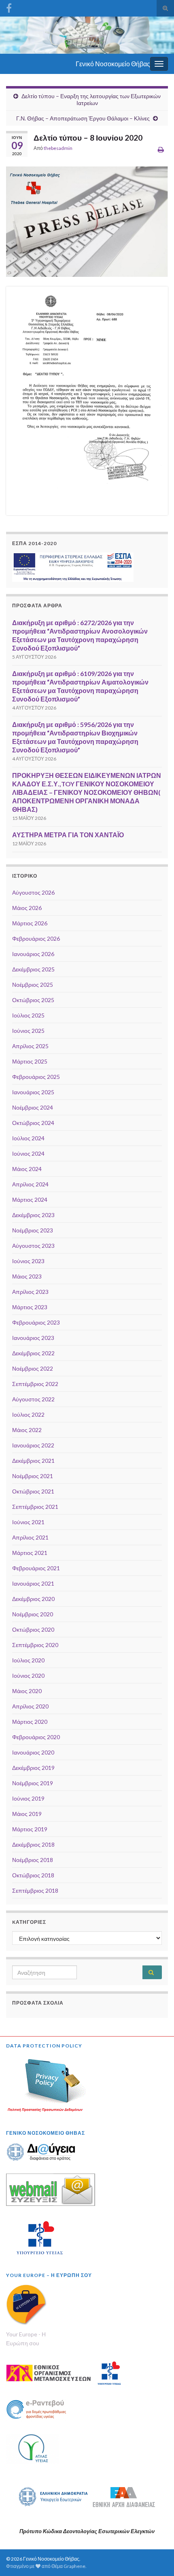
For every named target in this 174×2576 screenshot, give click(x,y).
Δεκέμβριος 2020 (33, 1599)
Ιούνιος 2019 (28, 1798)
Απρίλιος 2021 (30, 1537)
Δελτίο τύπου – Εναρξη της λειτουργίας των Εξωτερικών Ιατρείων (91, 99)
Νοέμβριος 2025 (33, 985)
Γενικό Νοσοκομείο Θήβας (113, 64)
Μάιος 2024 (27, 1169)
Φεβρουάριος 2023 (36, 1322)
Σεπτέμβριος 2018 (35, 1890)
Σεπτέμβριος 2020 (35, 1645)
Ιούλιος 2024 (28, 1138)
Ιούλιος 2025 (28, 1015)
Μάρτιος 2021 (30, 1553)
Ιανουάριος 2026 (33, 954)
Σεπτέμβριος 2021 (35, 1507)
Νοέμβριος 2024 (33, 1107)
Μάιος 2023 (27, 1276)
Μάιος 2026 (27, 908)
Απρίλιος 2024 (30, 1184)
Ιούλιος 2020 (28, 1660)
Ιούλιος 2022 (28, 1414)
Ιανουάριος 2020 (33, 1752)
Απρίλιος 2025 (30, 1046)
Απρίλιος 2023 (30, 1292)
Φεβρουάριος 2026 (36, 938)
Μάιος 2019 (27, 1814)
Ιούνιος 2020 (28, 1676)
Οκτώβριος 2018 (33, 1875)
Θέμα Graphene (68, 2566)
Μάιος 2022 (27, 1430)
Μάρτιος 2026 (30, 923)
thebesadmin (58, 148)
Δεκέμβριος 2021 (33, 1461)
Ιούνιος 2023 (28, 1261)
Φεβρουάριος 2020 (36, 1737)
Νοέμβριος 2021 (33, 1476)
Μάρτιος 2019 (30, 1829)
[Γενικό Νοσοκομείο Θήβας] (9, 7)
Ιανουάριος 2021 (33, 1583)
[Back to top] (156, 2558)
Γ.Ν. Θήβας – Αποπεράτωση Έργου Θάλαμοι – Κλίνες (83, 118)
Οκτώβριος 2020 (33, 1629)
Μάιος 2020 (27, 1691)
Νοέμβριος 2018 (33, 1860)
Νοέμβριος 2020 (33, 1614)
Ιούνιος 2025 (28, 1031)
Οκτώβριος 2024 (33, 1123)
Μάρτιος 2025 (30, 1061)
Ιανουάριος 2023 (33, 1338)
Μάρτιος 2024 (30, 1200)
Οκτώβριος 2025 (33, 1000)
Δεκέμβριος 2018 (33, 1844)
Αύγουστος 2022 (33, 1399)
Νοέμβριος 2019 (33, 1783)
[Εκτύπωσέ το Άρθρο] (161, 149)
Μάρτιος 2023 (30, 1307)
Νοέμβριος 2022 (33, 1368)
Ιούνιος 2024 (28, 1153)
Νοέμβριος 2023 (33, 1230)
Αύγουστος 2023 (33, 1246)
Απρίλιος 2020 (30, 1706)
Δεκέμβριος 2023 (33, 1215)
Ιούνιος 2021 (28, 1522)
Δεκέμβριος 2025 (33, 969)
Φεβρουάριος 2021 (36, 1568)
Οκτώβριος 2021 (33, 1491)
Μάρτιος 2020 (30, 1722)
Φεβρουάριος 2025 (36, 1077)
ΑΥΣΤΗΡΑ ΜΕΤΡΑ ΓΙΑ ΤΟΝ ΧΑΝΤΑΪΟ (68, 835)
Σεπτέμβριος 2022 (35, 1384)
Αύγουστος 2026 (33, 892)
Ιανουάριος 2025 (33, 1092)
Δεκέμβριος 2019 (33, 1768)
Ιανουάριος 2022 (33, 1445)
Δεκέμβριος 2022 (33, 1353)
